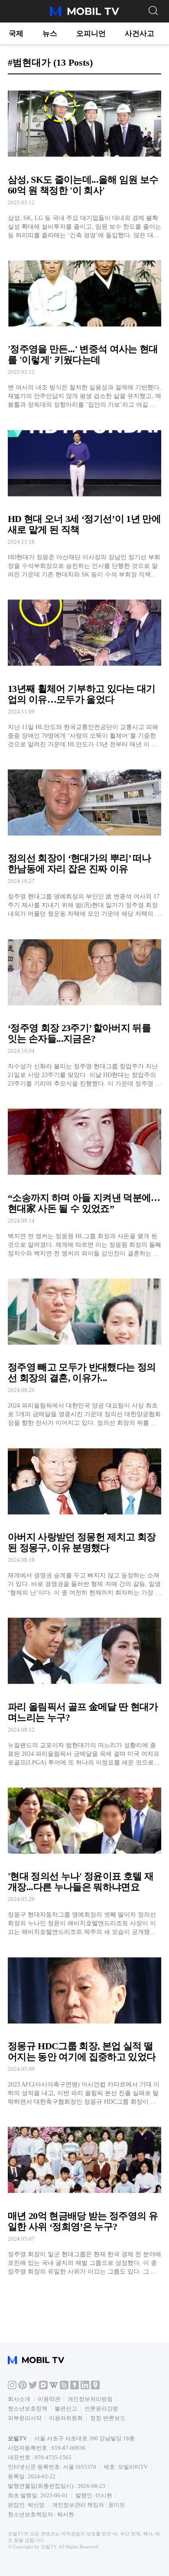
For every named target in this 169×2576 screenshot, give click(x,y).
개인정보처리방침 (90, 2399)
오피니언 (91, 33)
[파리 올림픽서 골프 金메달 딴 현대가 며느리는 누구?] (84, 1688)
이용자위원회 (66, 2418)
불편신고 (66, 2409)
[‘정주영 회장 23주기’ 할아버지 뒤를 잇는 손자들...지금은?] (84, 1009)
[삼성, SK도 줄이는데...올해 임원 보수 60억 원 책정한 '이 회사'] (84, 161)
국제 (16, 33)
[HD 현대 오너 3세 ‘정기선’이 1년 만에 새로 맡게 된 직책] (84, 500)
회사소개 (19, 2399)
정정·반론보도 (108, 2418)
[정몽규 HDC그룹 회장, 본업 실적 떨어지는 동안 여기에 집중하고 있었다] (84, 2027)
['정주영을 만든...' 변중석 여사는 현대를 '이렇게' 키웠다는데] (84, 330)
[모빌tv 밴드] (64, 2387)
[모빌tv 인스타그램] (12, 2387)
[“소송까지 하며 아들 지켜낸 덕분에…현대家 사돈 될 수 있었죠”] (84, 1179)
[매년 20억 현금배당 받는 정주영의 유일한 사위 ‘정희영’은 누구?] (84, 2197)
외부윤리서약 (25, 2418)
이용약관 (49, 2399)
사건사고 (140, 33)
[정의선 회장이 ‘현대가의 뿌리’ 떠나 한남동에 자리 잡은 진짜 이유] (84, 839)
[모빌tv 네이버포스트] (95, 2387)
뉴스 (50, 33)
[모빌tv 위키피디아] (54, 2387)
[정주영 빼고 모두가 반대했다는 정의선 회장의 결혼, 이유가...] (84, 1348)
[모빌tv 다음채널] (43, 2387)
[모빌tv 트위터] (33, 2387)
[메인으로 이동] (84, 15)
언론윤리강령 (101, 2409)
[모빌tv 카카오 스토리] (75, 2387)
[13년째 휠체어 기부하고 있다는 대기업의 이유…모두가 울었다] (84, 670)
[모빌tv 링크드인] (85, 2387)
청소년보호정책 (28, 2409)
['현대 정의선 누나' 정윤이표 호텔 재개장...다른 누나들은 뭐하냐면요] (84, 1858)
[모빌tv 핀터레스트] (23, 2387)
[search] (153, 10)
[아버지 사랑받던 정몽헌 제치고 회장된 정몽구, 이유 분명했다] (84, 1518)
